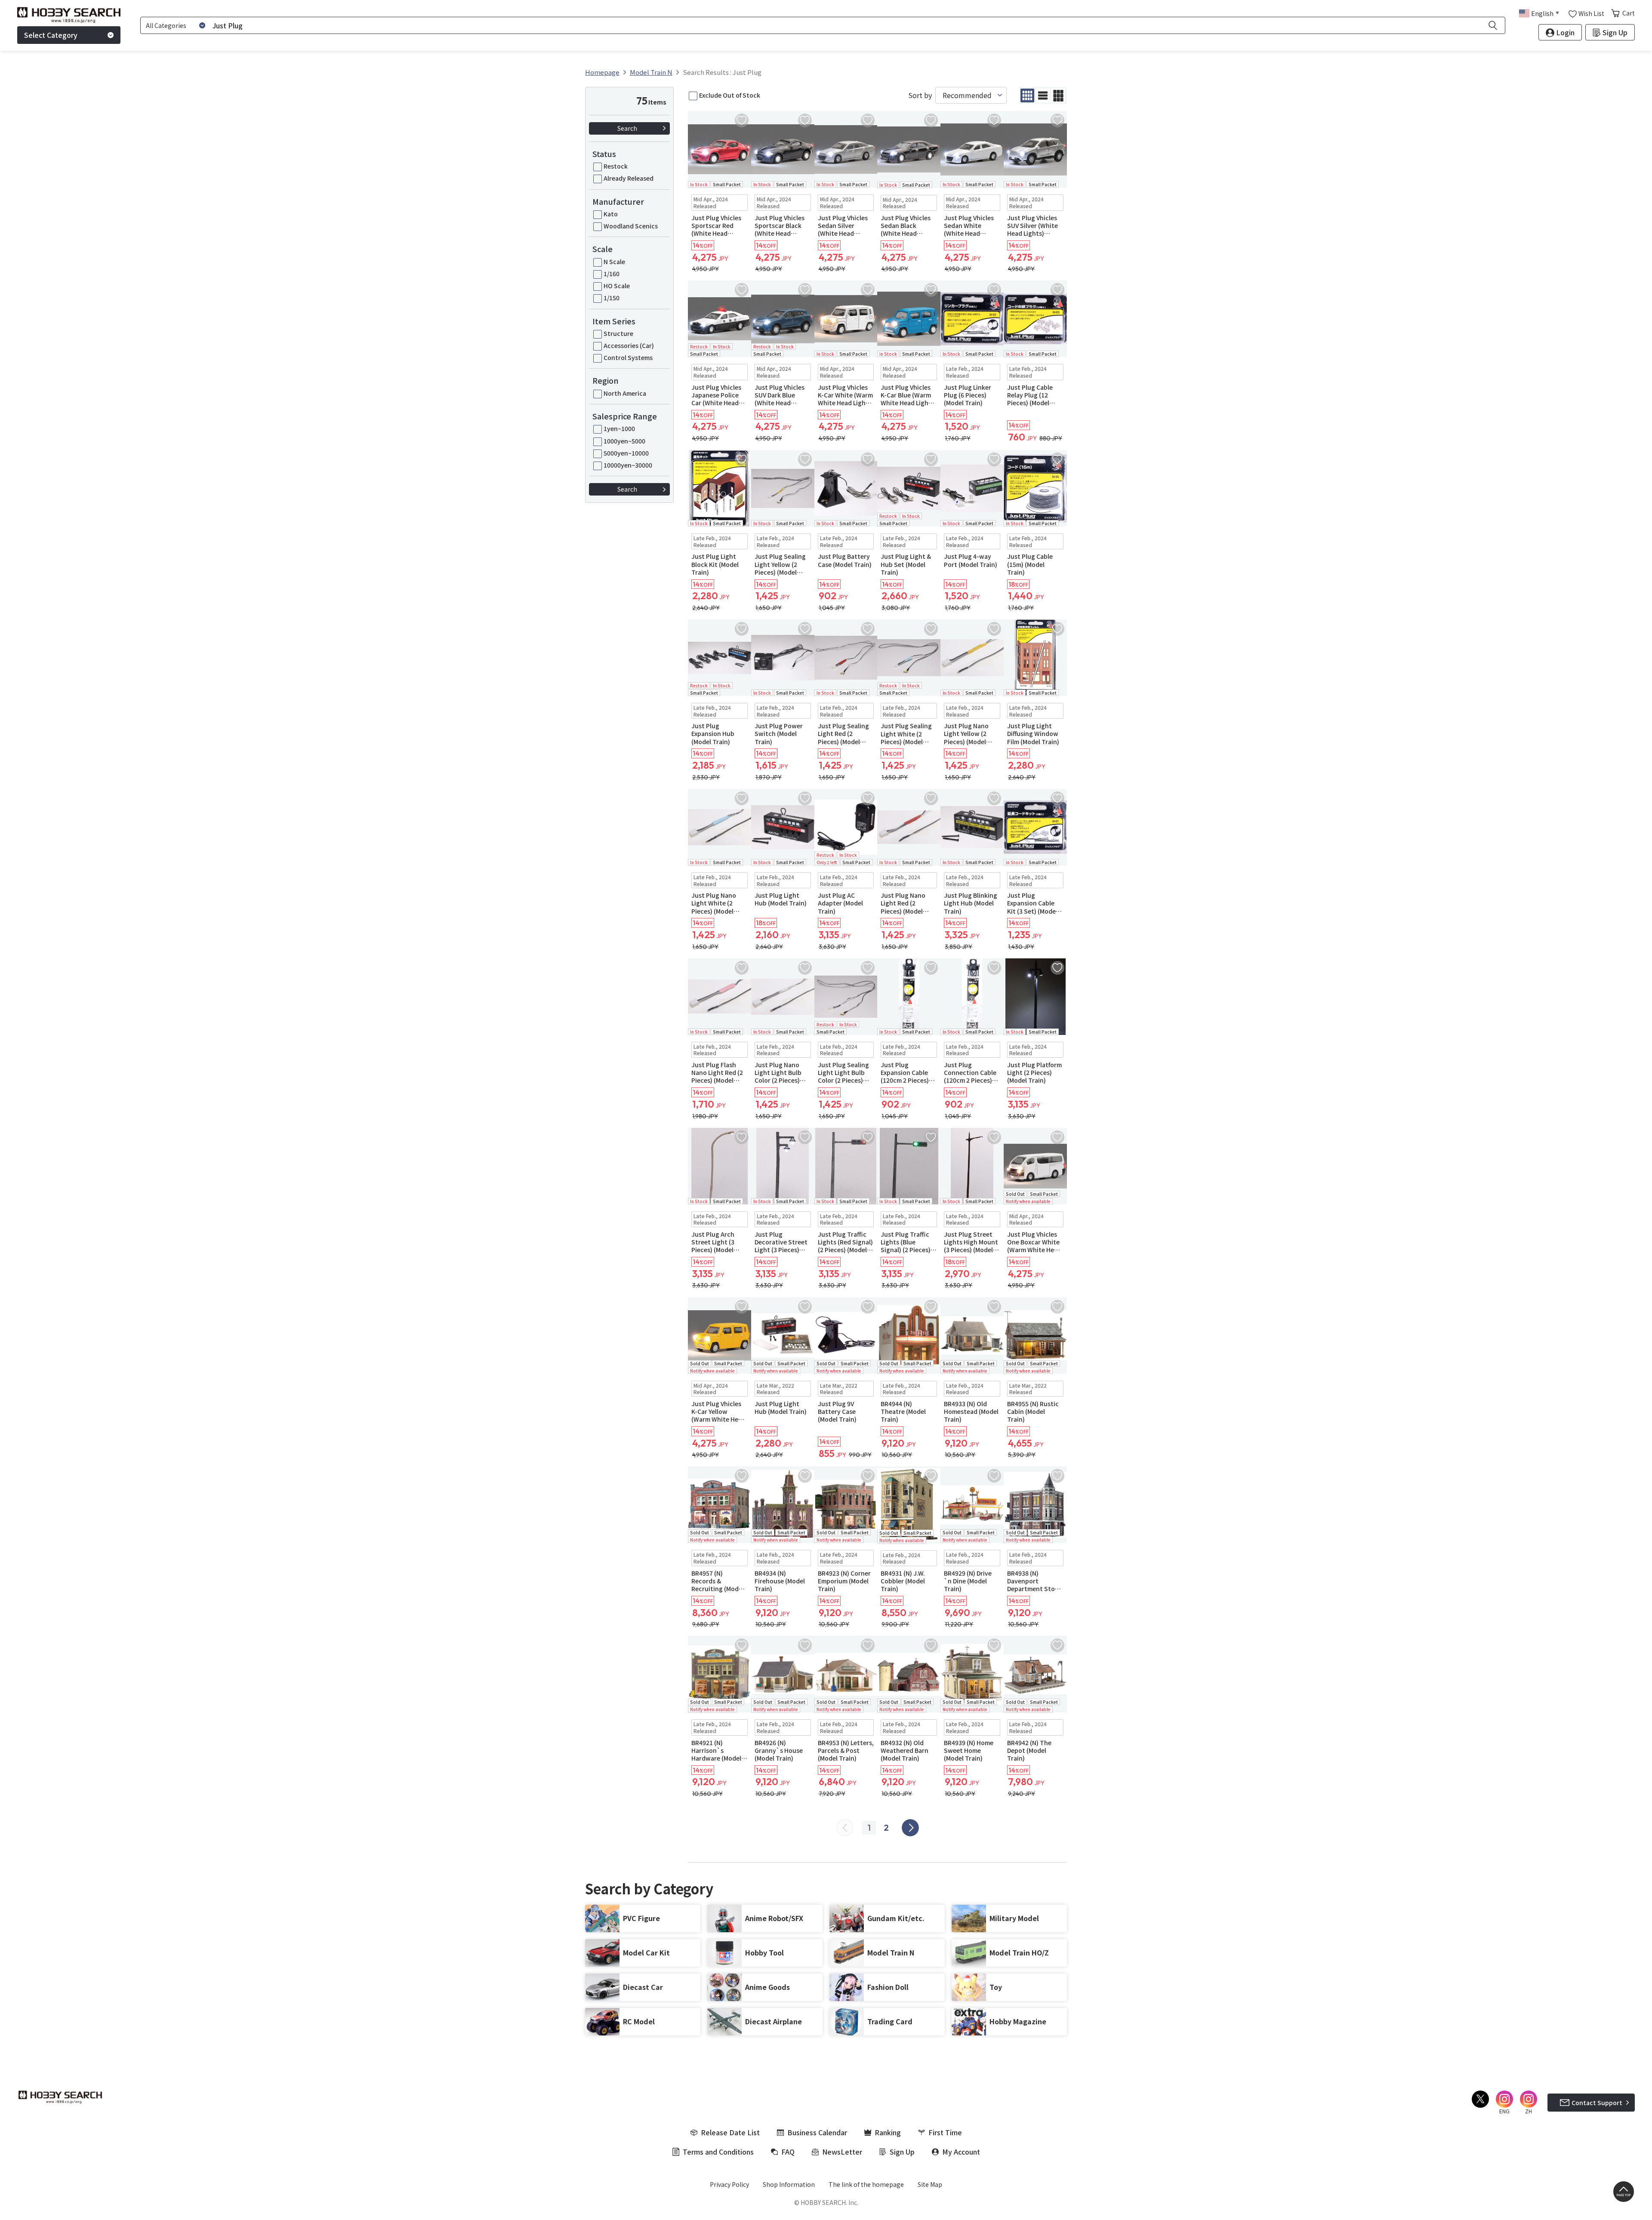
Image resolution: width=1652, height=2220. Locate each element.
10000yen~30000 (628, 465)
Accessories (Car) (629, 345)
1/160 (612, 274)
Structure (618, 333)
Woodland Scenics (631, 226)
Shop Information (789, 2184)
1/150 (612, 298)
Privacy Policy (729, 2184)
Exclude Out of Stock (730, 95)
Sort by (920, 95)
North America (625, 393)
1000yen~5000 (624, 441)
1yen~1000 (619, 428)
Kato (611, 214)
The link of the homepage (866, 2184)
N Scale (614, 262)
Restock (616, 166)
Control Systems (628, 357)
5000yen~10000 (626, 453)
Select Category (51, 35)
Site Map (930, 2184)
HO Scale (617, 286)
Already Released (629, 178)
